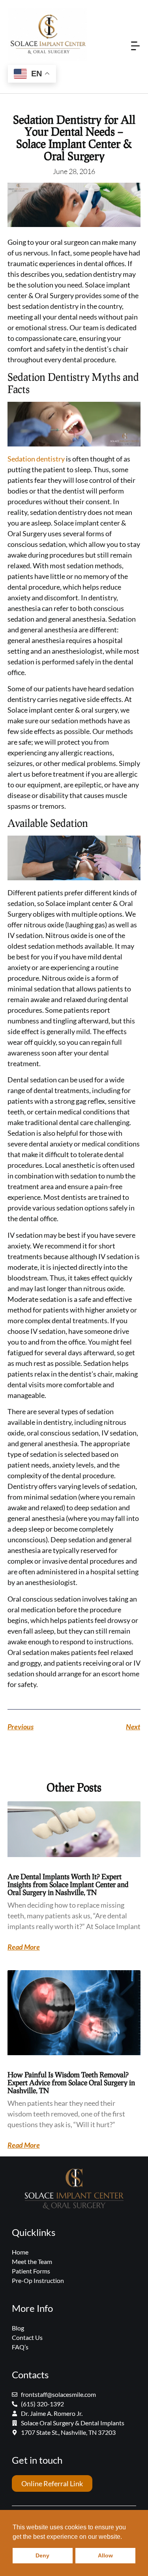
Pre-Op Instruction (38, 2280)
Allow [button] (105, 2555)
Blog (18, 2328)
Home (20, 2252)
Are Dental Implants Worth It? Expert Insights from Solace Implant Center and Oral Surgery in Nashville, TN (68, 1884)
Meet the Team (32, 2261)
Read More (24, 1947)
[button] (136, 47)
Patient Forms (31, 2271)
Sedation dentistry (36, 459)
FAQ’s (20, 2347)
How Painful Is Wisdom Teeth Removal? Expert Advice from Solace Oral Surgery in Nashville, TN (71, 2082)
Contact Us (27, 2337)
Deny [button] (42, 2555)
